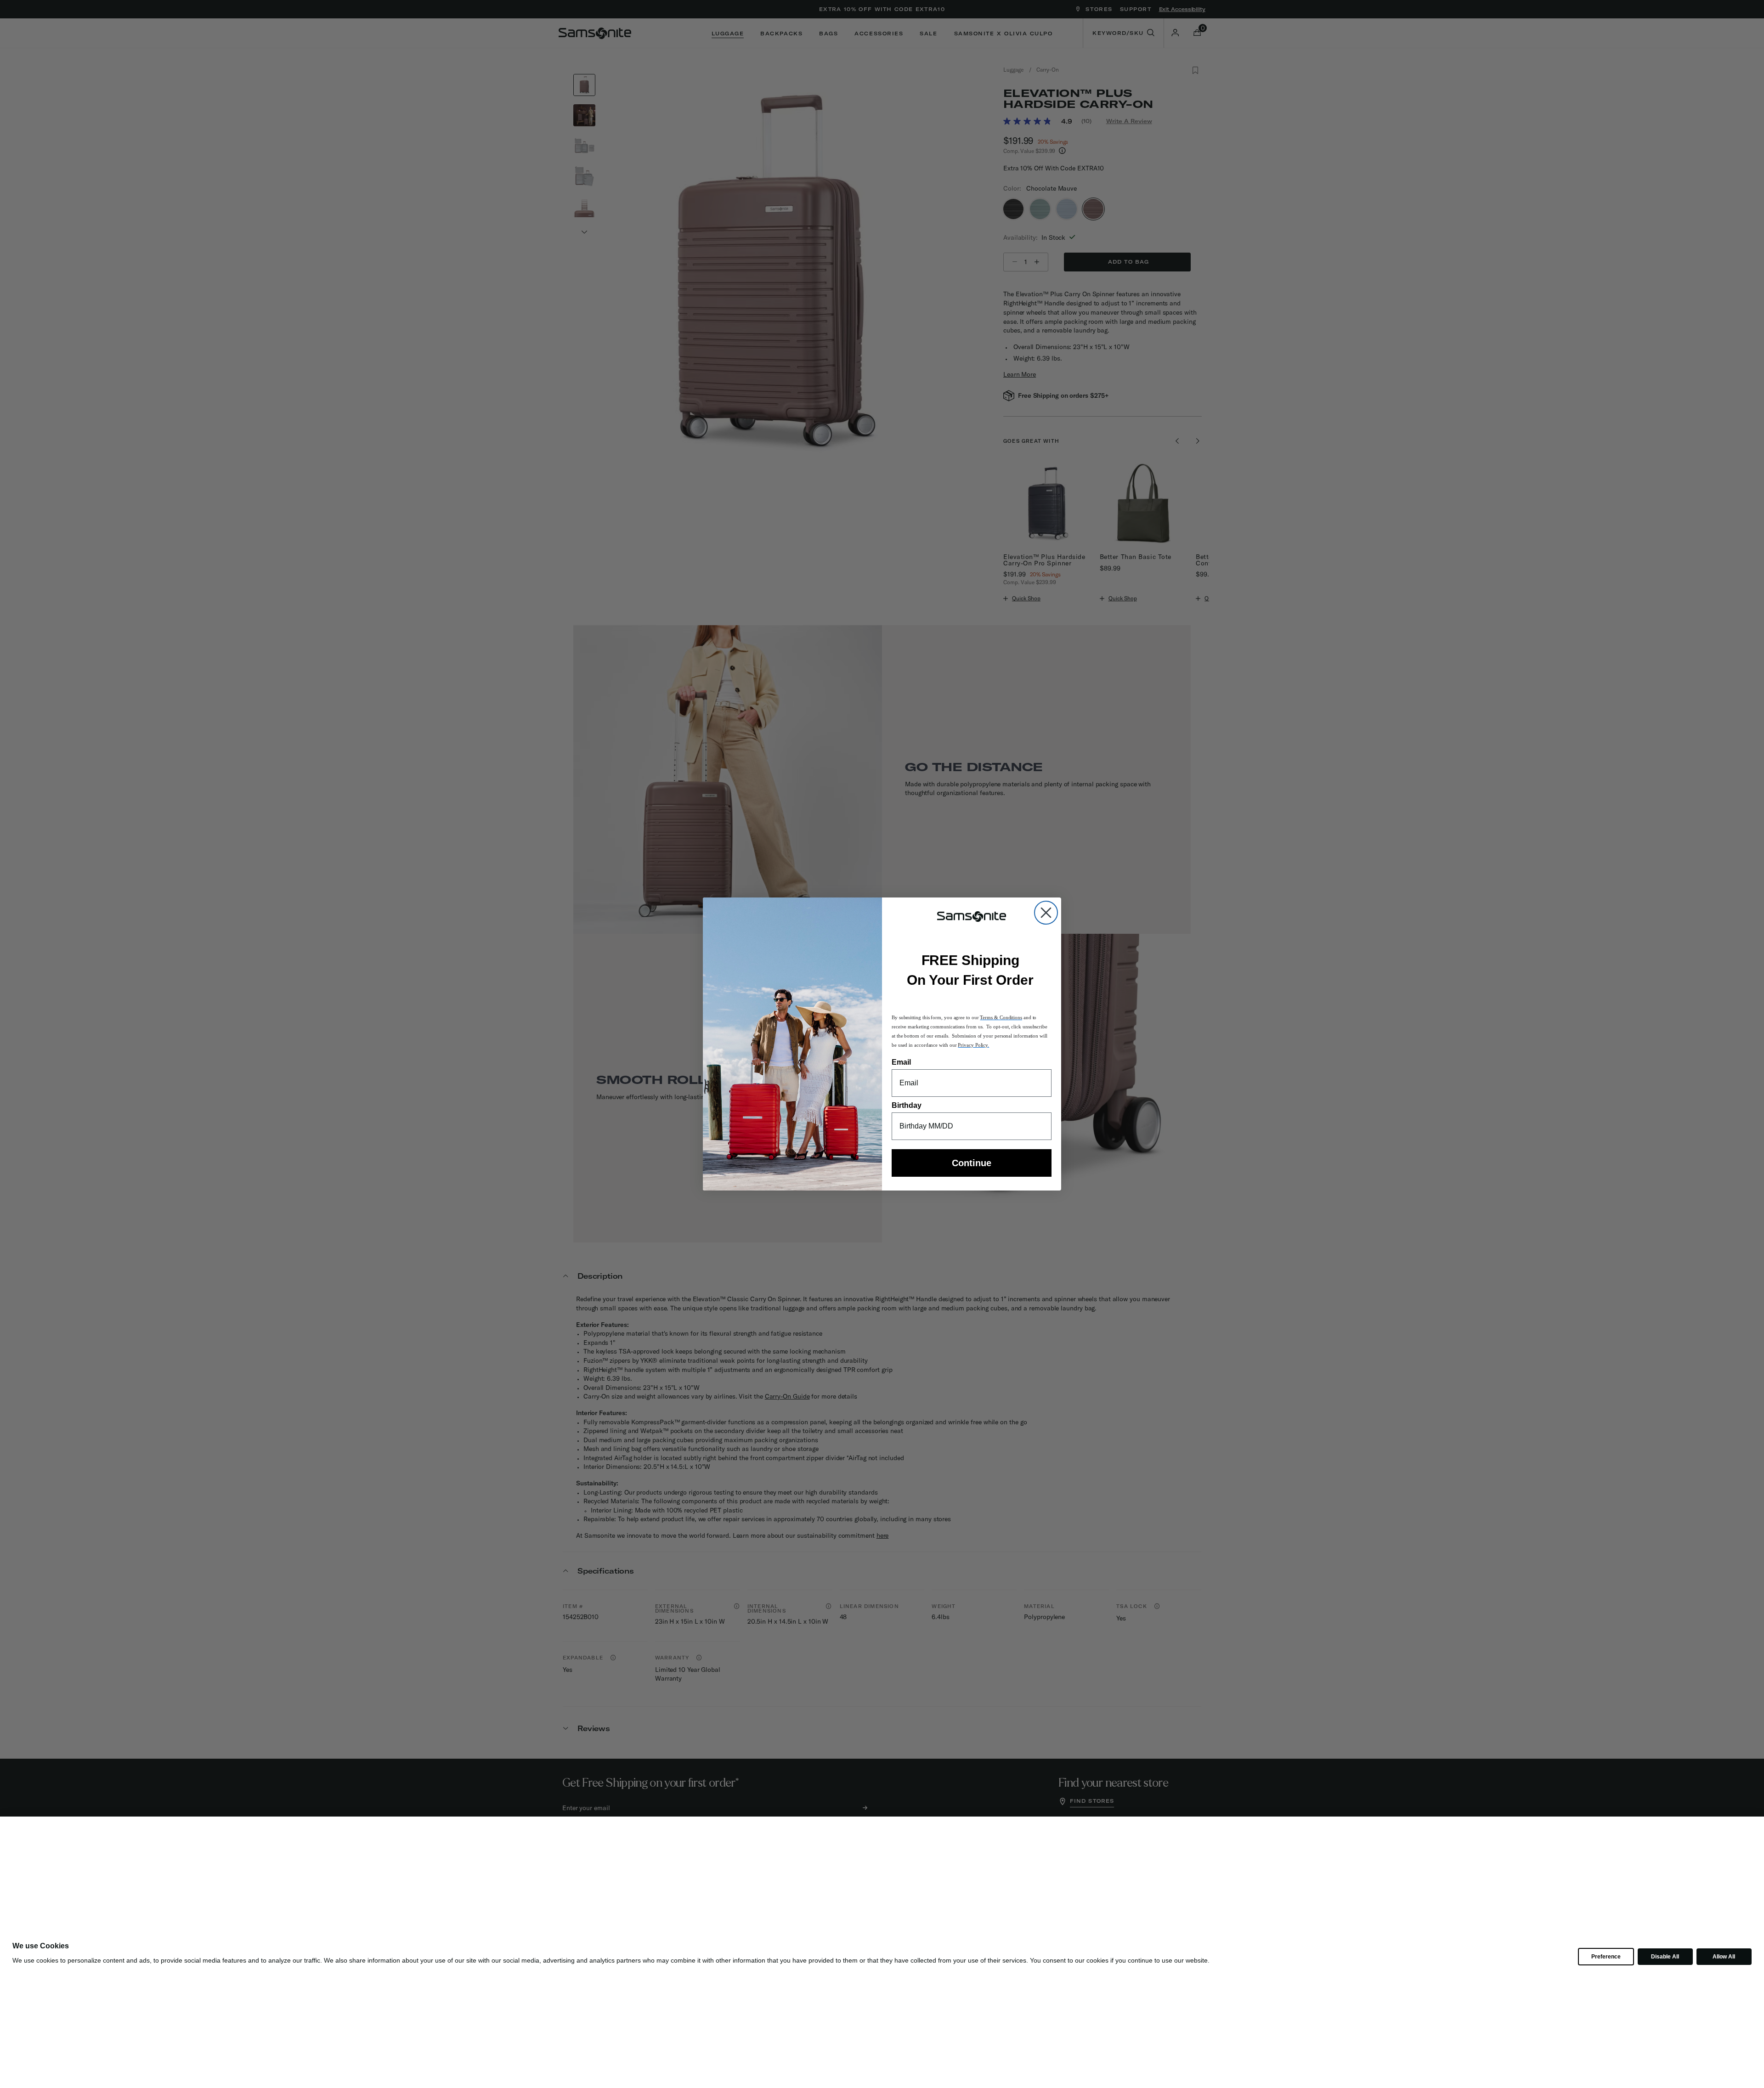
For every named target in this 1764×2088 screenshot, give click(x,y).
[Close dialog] (1046, 913)
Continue (972, 1163)
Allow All (1724, 1957)
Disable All (1665, 1957)
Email (901, 1062)
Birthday (907, 1105)
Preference (1606, 1957)
